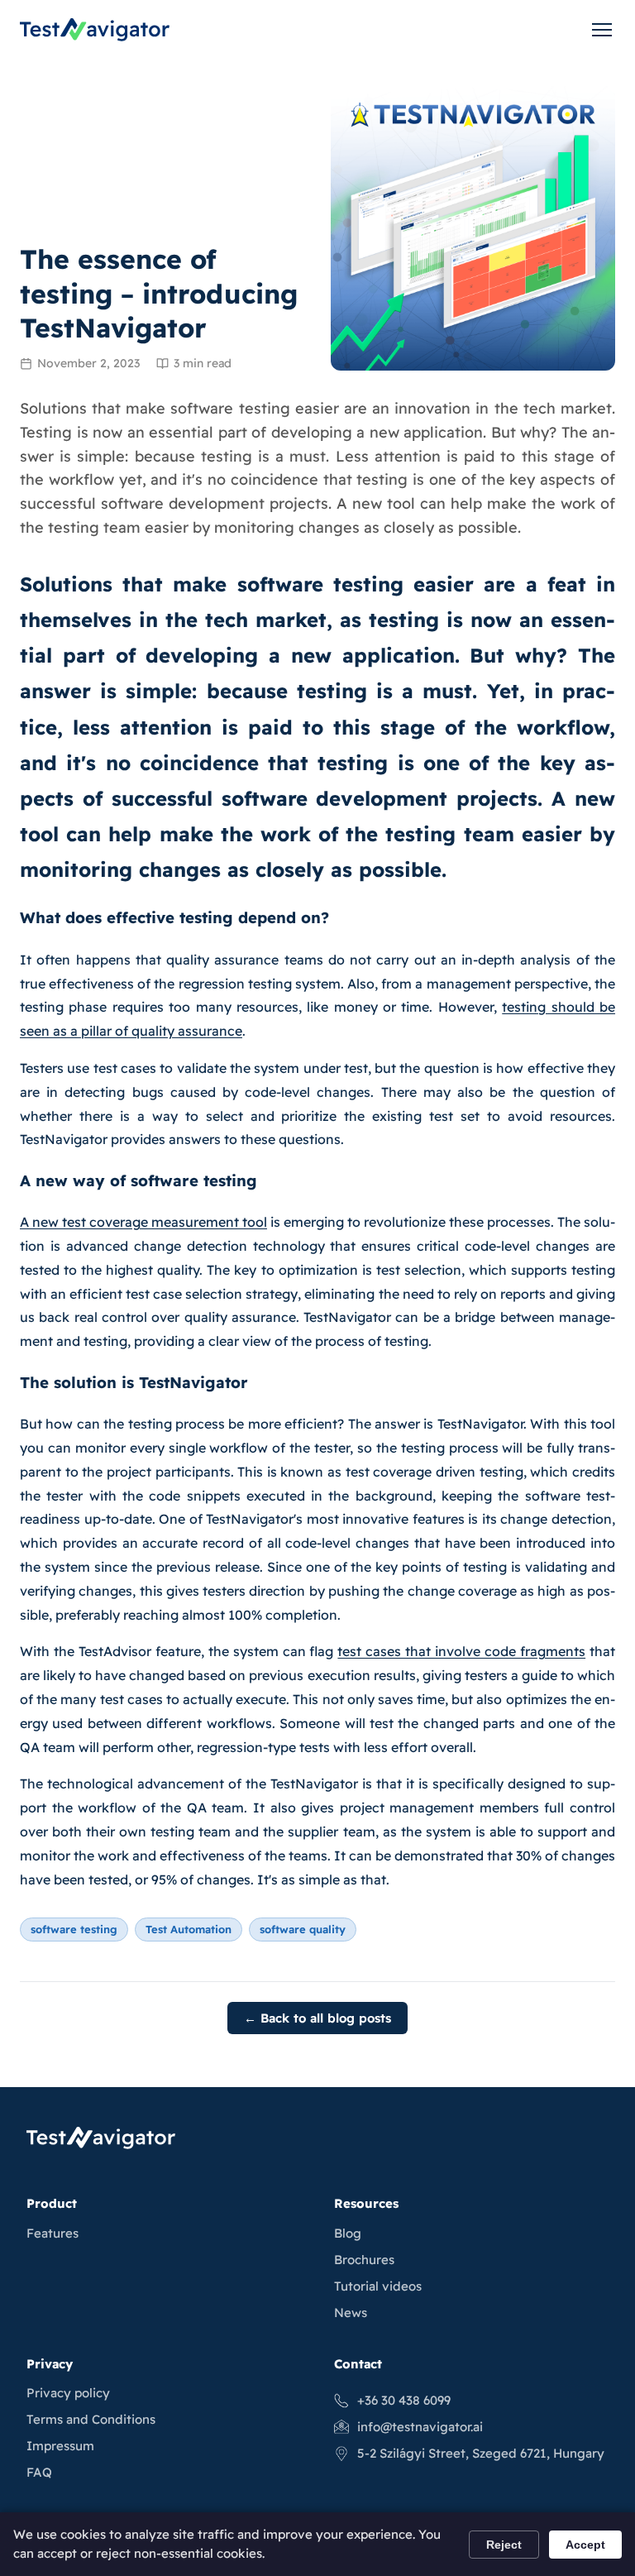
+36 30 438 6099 (404, 2400)
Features (53, 2233)
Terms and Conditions (91, 2419)
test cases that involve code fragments (461, 1651)
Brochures (364, 2260)
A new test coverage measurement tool (143, 1222)
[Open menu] (602, 30)
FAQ (39, 2472)
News (351, 2313)
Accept (585, 2545)
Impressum (60, 2446)
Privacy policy (68, 2393)
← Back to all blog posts (317, 2018)
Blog (348, 2233)
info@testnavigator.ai (420, 2427)
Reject (504, 2545)
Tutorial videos (378, 2286)
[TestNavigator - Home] (95, 30)
